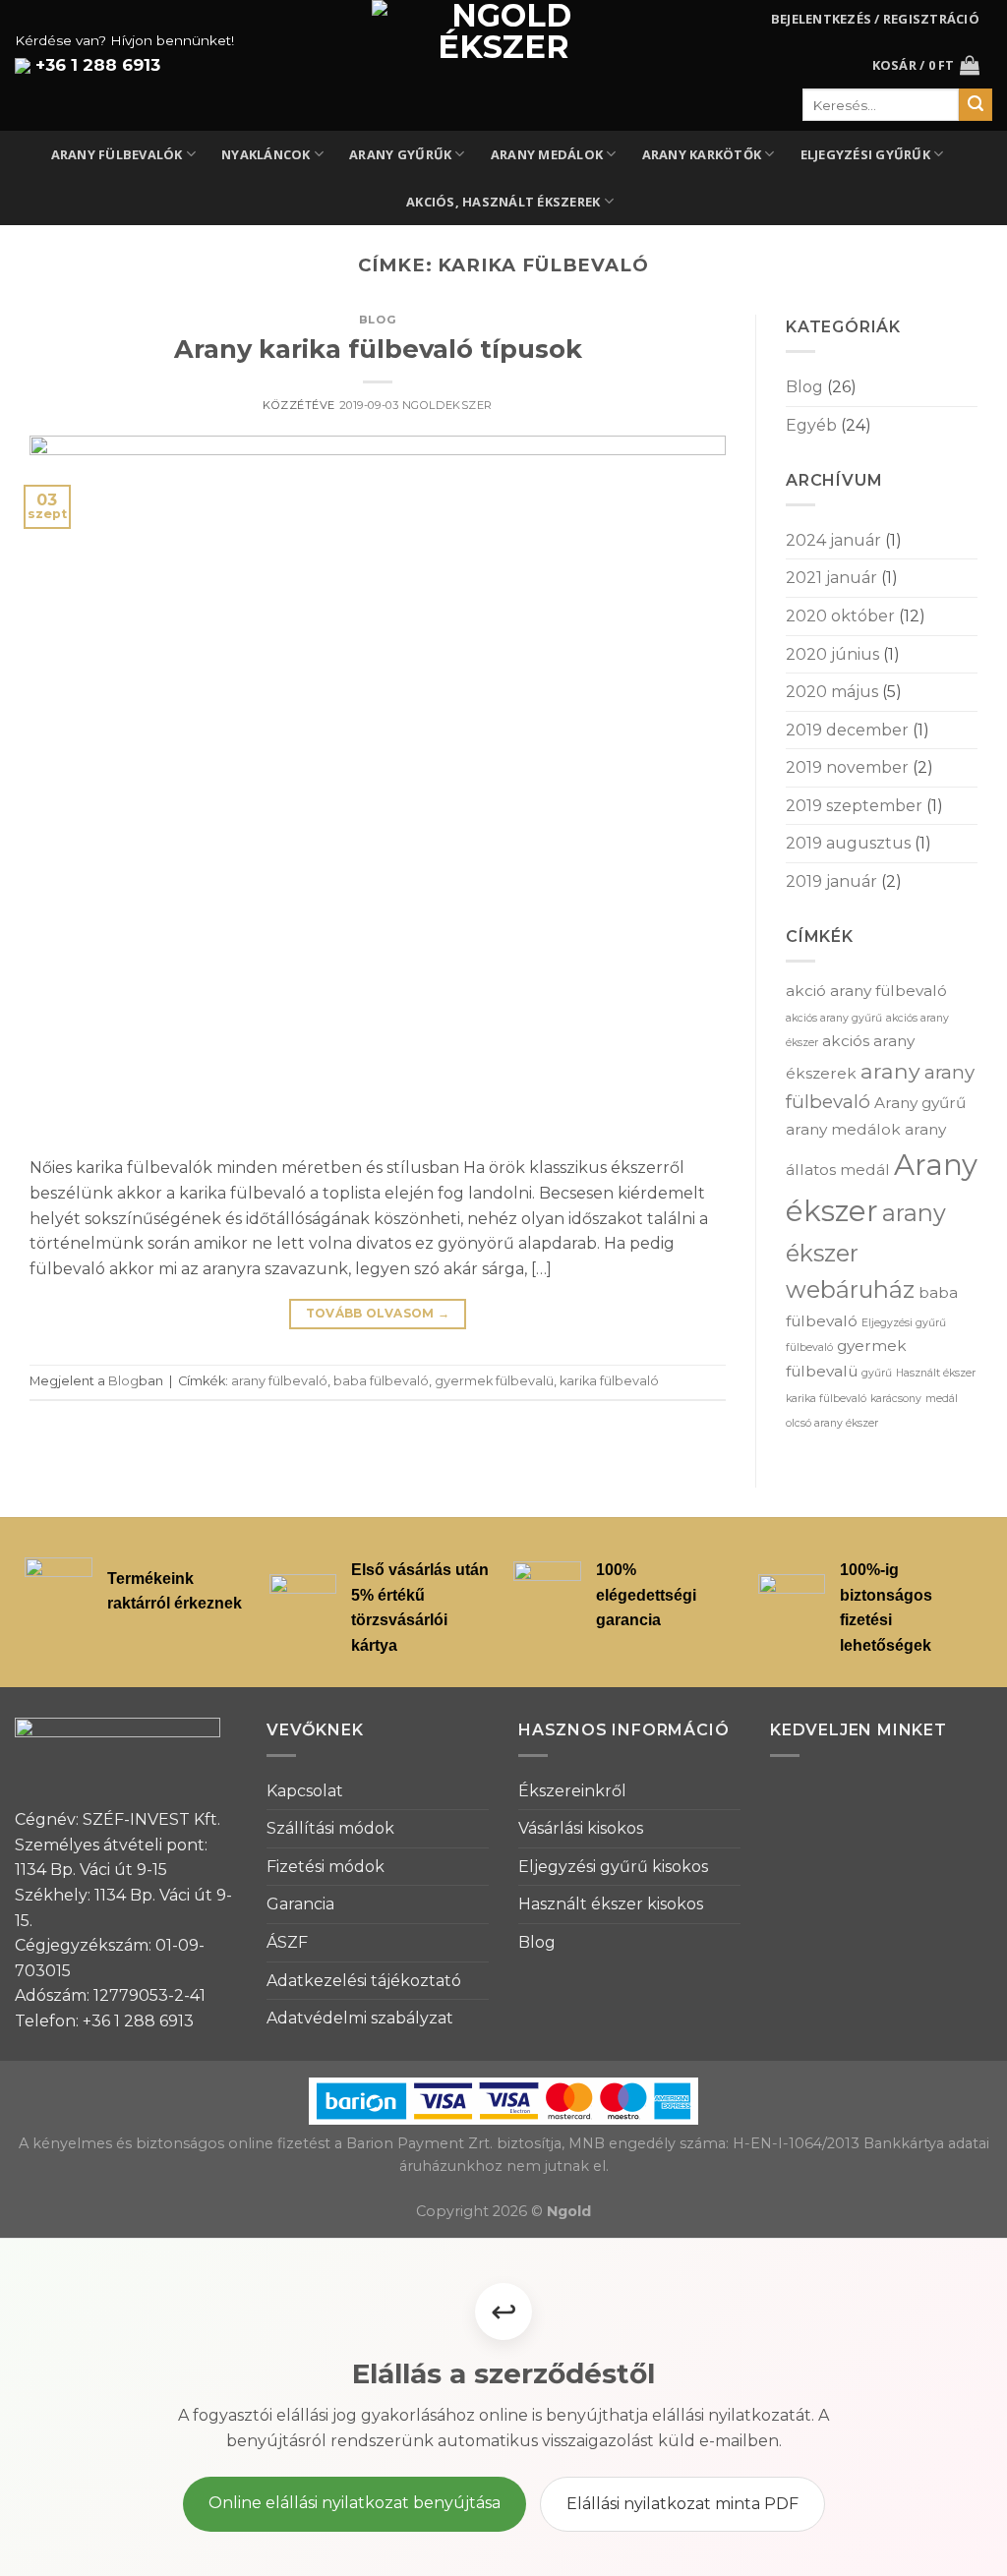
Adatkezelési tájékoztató (364, 1981)
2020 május (832, 692)
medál (942, 1399)
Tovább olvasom (378, 1313)
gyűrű (877, 1373)
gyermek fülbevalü (494, 1381)
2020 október (840, 616)
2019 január (831, 881)
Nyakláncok (266, 154)
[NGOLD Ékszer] (504, 65)
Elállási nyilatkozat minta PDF (682, 2504)
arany (890, 1071)
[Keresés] (976, 105)
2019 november (847, 767)
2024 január (833, 540)
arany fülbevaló (279, 1381)
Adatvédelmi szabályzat (360, 2018)
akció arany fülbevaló (866, 991)
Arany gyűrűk (400, 154)
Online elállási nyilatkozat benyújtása (355, 2503)
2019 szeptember (854, 806)
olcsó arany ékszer (832, 1423)
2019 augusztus (848, 843)
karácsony (896, 1399)
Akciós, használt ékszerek (503, 202)
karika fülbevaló (609, 1381)
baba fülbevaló (381, 1381)
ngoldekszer (447, 405)
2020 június (832, 654)
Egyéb (811, 425)
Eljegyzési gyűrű (904, 1323)
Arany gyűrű (920, 1103)
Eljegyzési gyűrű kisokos (613, 1867)
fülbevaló (809, 1347)
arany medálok (843, 1129)
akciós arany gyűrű (834, 1018)
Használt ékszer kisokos (611, 1904)
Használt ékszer (936, 1373)
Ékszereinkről (572, 1791)
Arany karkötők (702, 154)
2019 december (847, 730)
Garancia (300, 1904)
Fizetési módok (326, 1867)
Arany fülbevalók (117, 154)
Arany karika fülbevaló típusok (378, 349)
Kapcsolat (305, 1791)
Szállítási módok (330, 1828)
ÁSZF (287, 1942)
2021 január (831, 578)
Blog (378, 320)
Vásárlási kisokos (581, 1828)
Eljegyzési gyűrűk (865, 154)
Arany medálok (547, 154)
